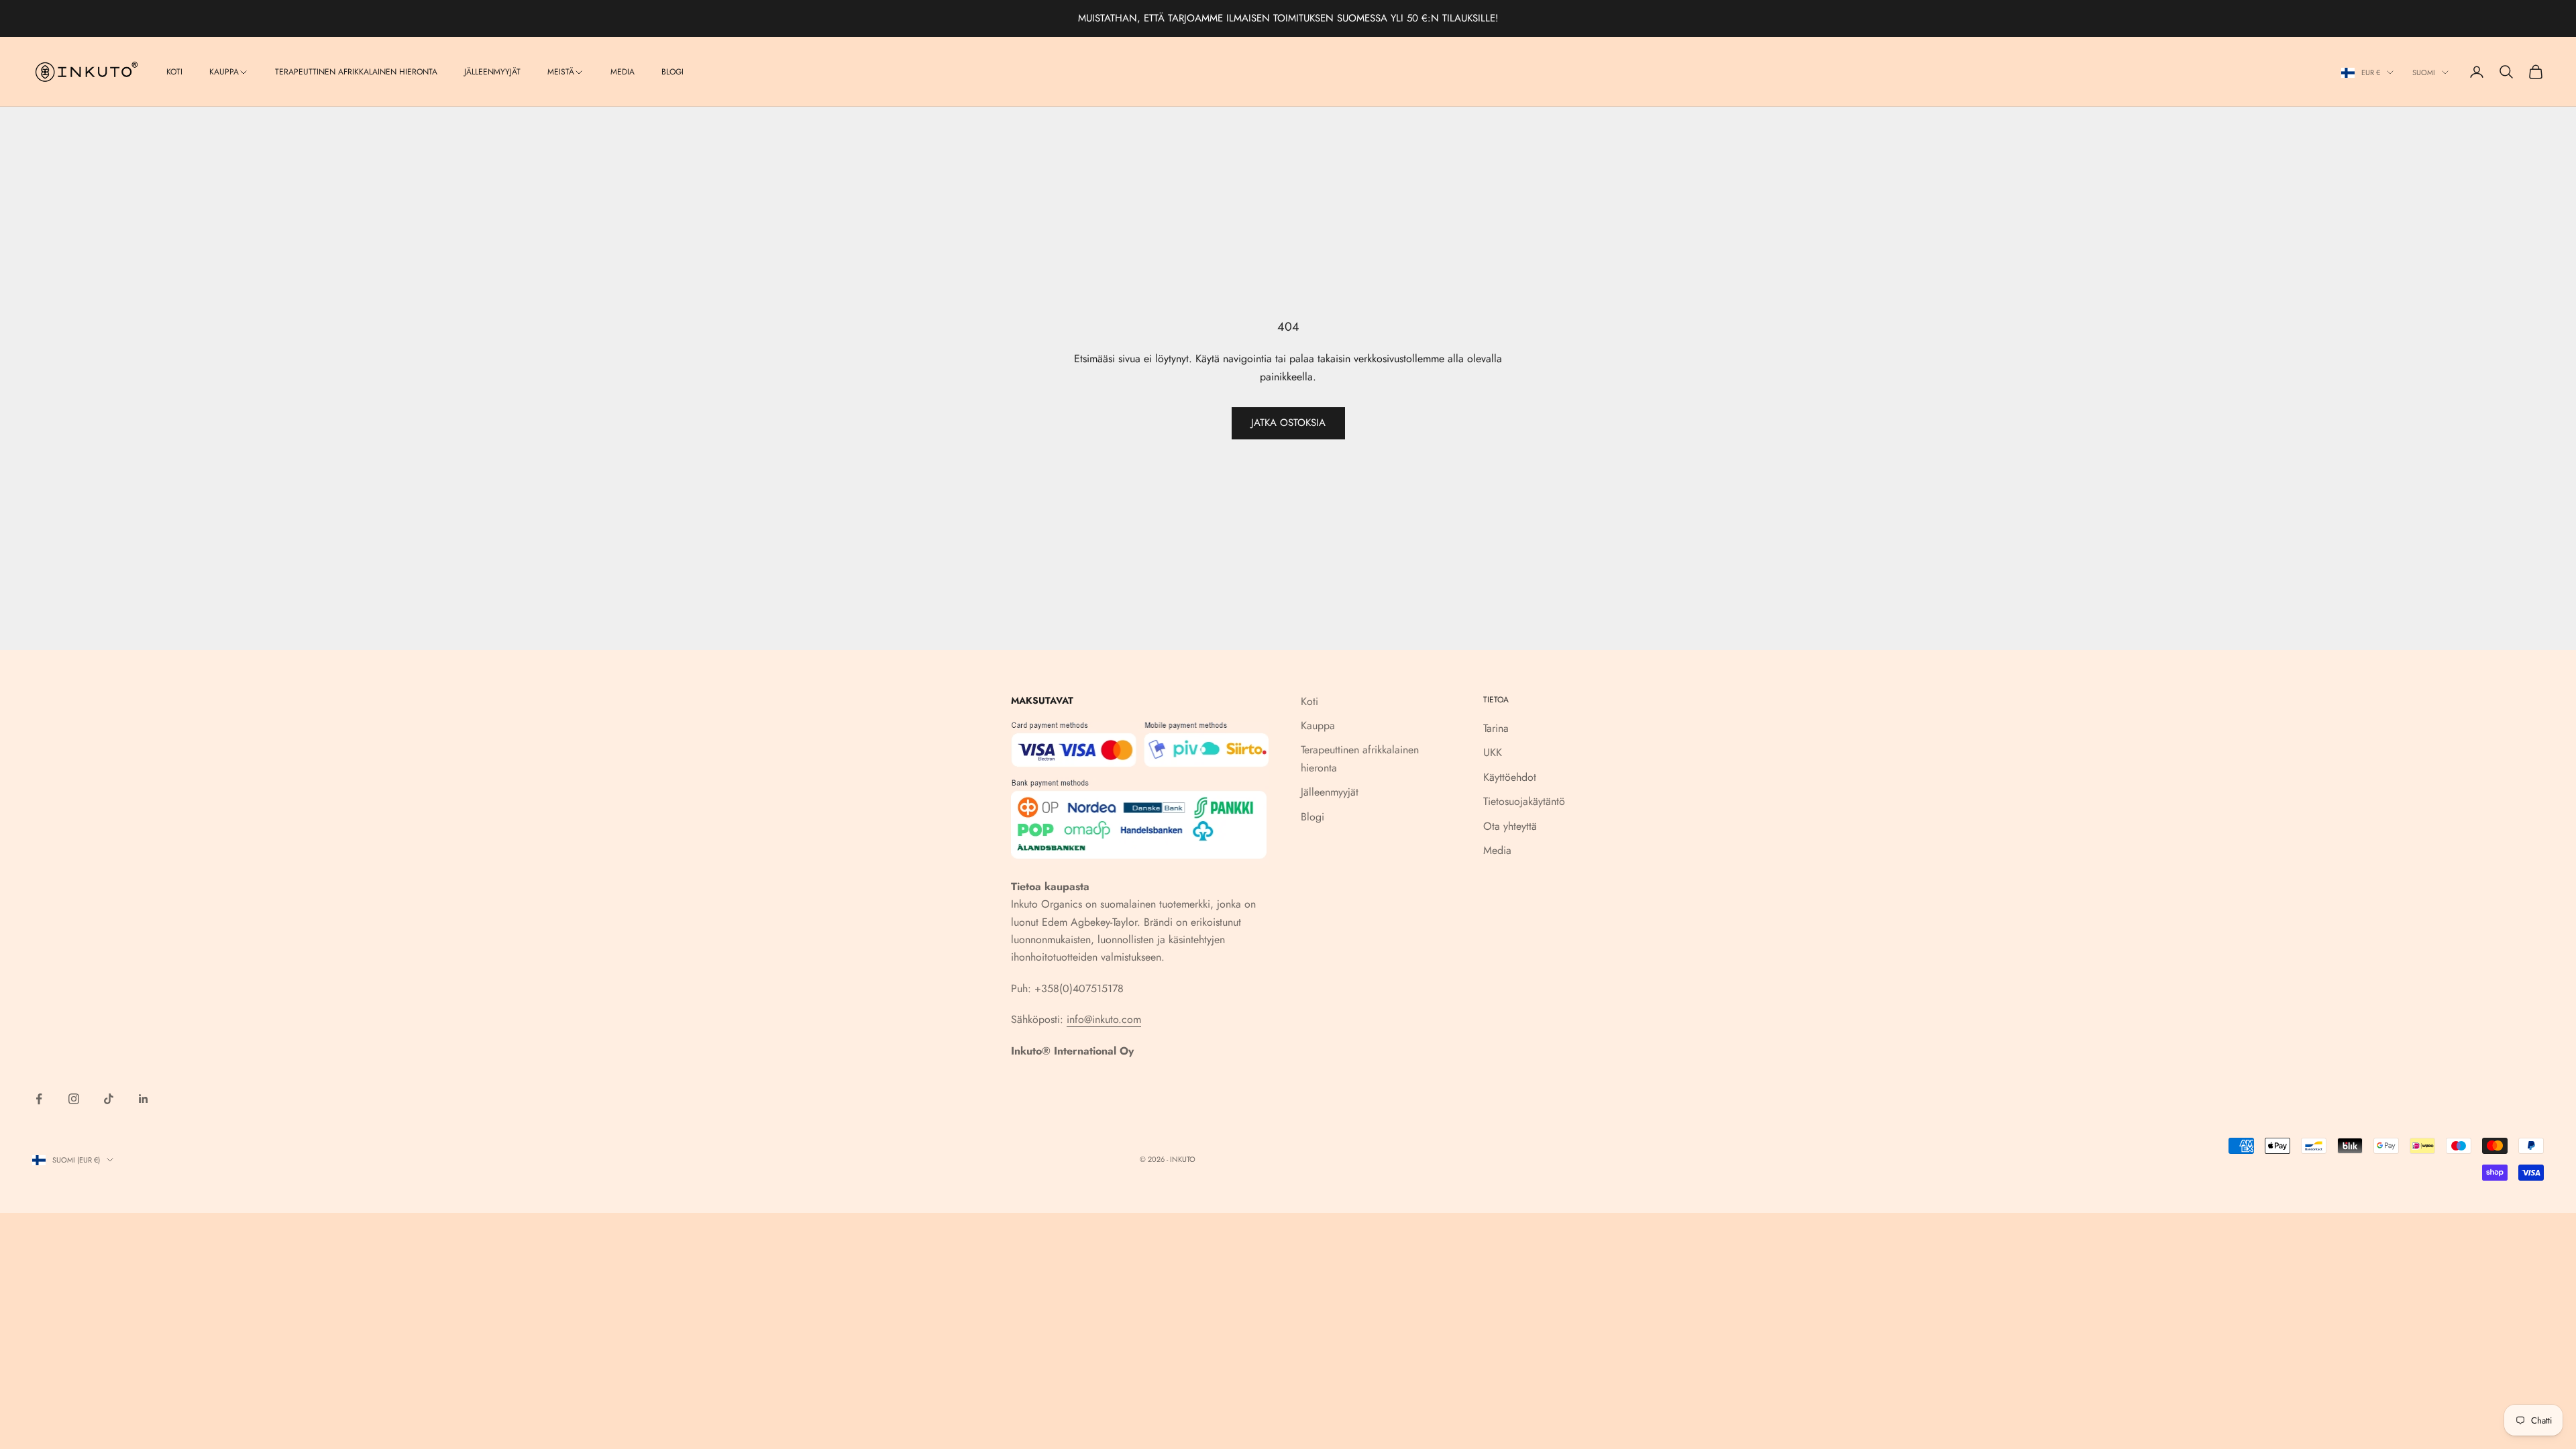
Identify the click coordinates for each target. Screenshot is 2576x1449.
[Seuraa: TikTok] (109, 1099)
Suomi (2424, 72)
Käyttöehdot (1510, 777)
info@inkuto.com (1104, 1019)
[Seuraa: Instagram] (74, 1099)
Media (623, 72)
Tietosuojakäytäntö (1524, 801)
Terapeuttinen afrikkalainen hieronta (356, 72)
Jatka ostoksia (1288, 423)
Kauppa (224, 72)
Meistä (561, 72)
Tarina (1496, 728)
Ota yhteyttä (1510, 826)
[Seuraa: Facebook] (39, 1099)
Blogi (673, 72)
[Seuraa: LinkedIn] (144, 1099)
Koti (174, 72)
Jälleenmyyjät (492, 72)
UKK (1493, 752)
